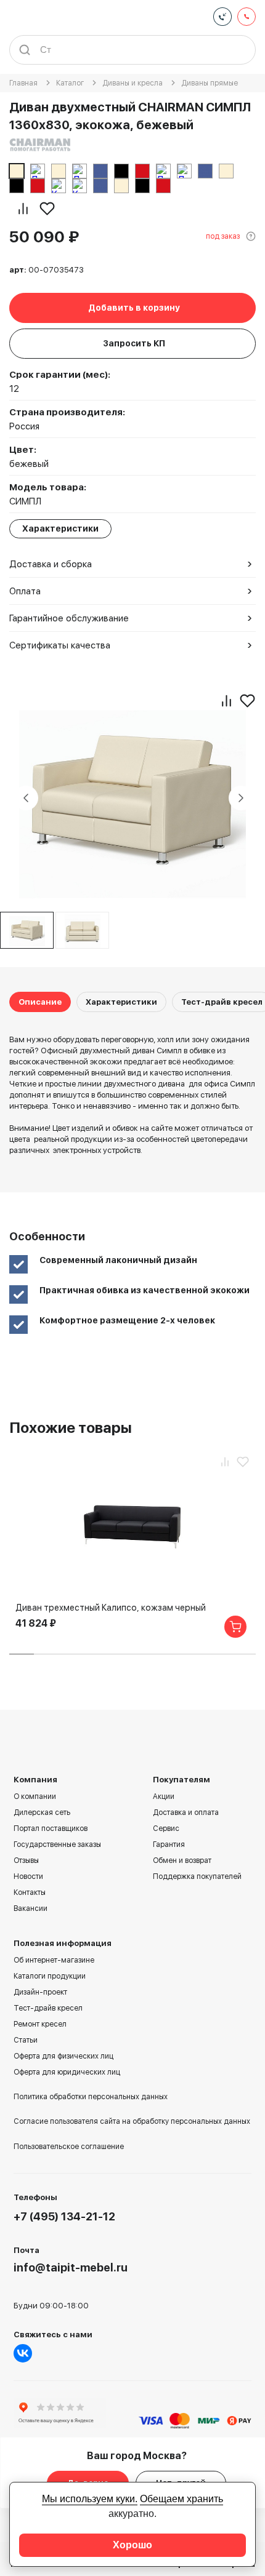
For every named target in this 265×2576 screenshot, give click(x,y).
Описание (40, 1002)
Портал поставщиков (51, 1828)
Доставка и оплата (186, 1812)
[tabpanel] (83, 930)
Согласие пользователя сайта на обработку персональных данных (132, 2121)
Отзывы (26, 1860)
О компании (35, 1796)
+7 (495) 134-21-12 (64, 2216)
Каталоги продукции (50, 1976)
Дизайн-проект (40, 1992)
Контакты (30, 1892)
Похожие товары (71, 1428)
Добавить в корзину (134, 308)
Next (241, 798)
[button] (22, 1654)
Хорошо (132, 2545)
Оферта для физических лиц (63, 2056)
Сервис (166, 1828)
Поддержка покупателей (197, 1876)
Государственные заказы (57, 1844)
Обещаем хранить (181, 2499)
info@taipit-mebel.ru (71, 2267)
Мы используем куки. (90, 2499)
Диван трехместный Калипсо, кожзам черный (111, 1608)
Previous (26, 798)
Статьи (26, 2040)
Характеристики (121, 1002)
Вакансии (31, 1908)
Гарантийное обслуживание (69, 618)
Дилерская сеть (42, 1812)
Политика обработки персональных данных (91, 2097)
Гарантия (169, 1844)
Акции (164, 1796)
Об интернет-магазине (54, 1960)
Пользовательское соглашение (69, 2147)
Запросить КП (134, 343)
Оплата (25, 591)
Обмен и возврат (182, 1860)
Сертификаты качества (60, 645)
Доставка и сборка (51, 564)
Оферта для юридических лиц (67, 2072)
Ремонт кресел (40, 2024)
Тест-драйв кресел (222, 1002)
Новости (28, 1876)
